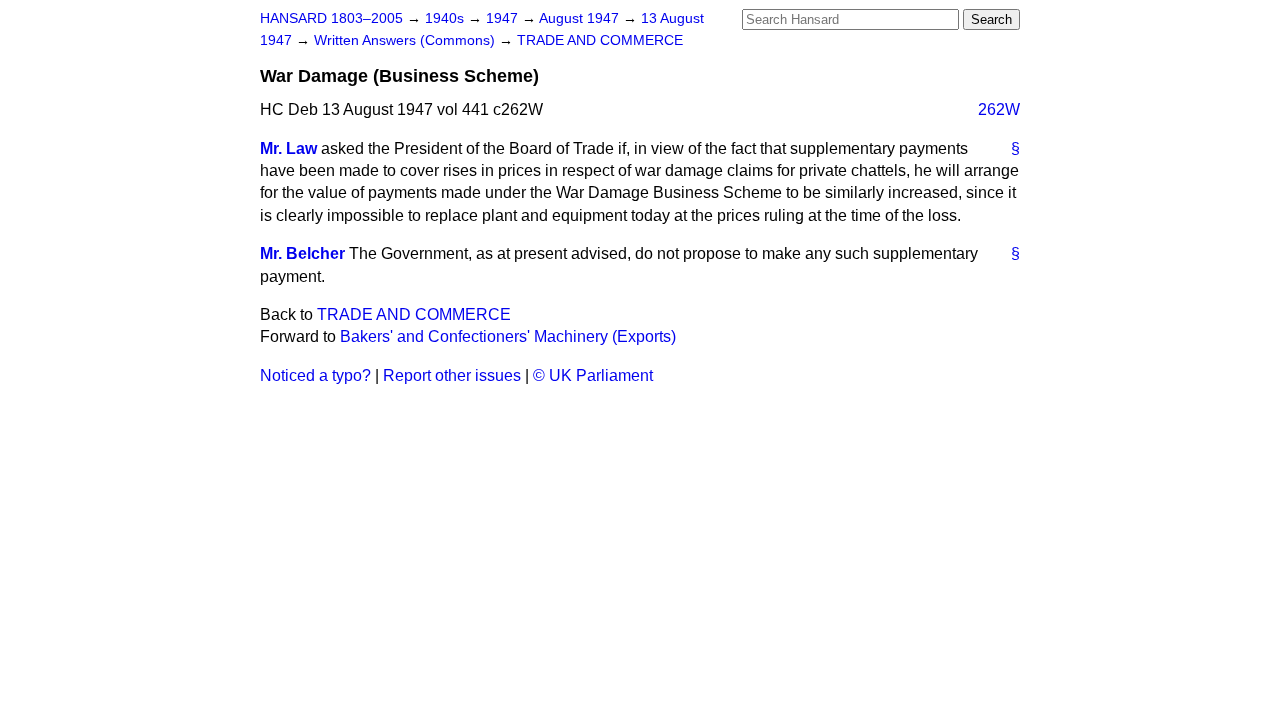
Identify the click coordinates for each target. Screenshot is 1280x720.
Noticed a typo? (315, 375)
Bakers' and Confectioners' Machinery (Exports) (508, 336)
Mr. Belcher (302, 253)
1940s (446, 18)
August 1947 (581, 18)
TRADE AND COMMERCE (600, 40)
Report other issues (452, 375)
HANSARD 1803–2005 (331, 18)
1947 (504, 18)
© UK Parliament (593, 375)
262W (999, 109)
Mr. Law (288, 148)
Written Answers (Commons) (406, 40)
